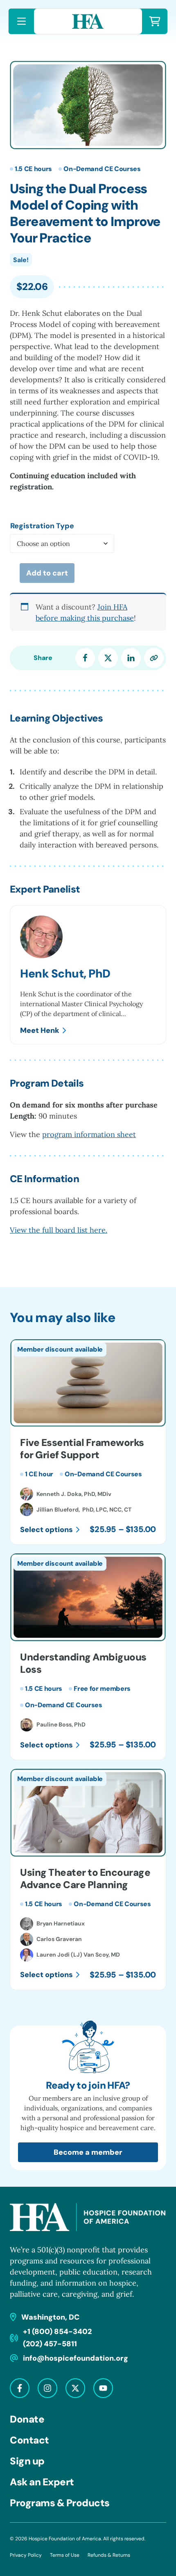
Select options (46, 1530)
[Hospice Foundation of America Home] (88, 21)
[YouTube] (103, 2388)
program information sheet (89, 1134)
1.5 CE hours (33, 169)
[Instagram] (47, 2388)
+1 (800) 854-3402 (57, 2332)
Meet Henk (40, 1030)
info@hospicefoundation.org (76, 2358)
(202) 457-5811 (50, 2344)
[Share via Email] (154, 658)
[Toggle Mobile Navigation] (21, 21)
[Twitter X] (75, 2388)
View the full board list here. (59, 1230)
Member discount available (60, 1349)
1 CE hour (39, 1474)
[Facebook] (20, 2388)
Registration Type (42, 526)
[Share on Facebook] (85, 658)
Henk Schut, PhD (65, 974)
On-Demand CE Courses (102, 169)
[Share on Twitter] (108, 658)
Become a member (88, 2152)
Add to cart (47, 573)
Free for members (102, 1689)
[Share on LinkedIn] (131, 658)
